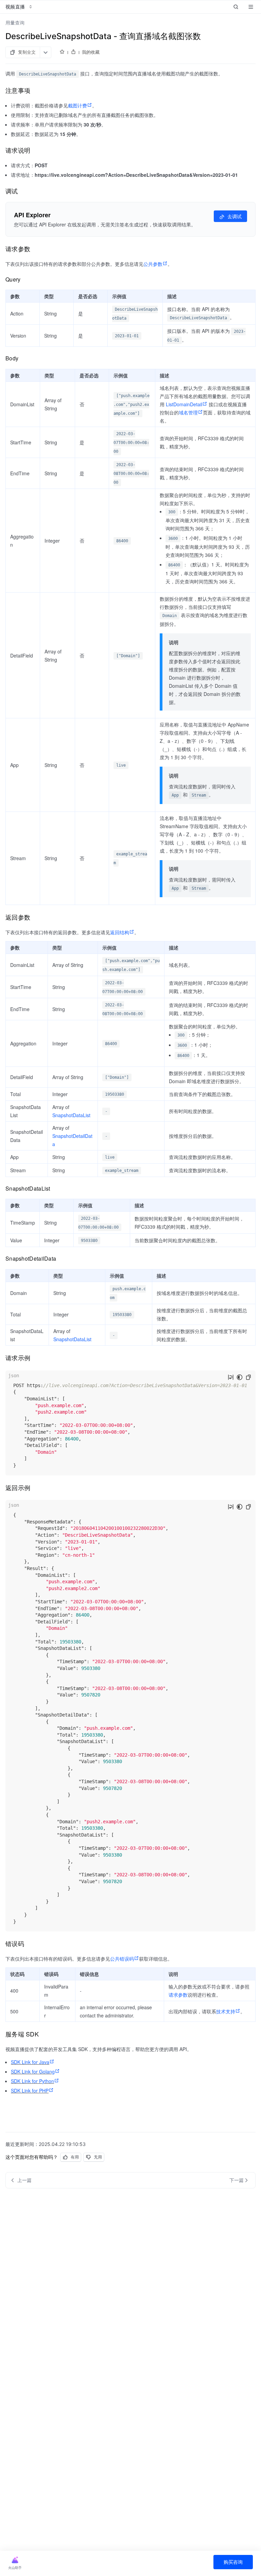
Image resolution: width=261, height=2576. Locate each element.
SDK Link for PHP (30, 2091)
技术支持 (226, 2011)
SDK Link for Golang (33, 2071)
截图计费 (77, 105)
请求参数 (178, 1995)
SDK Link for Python (32, 2081)
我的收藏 (91, 52)
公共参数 (153, 264)
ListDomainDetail (184, 404)
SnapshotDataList (71, 1115)
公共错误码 (122, 1959)
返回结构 (120, 932)
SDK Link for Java (30, 2062)
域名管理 (188, 412)
